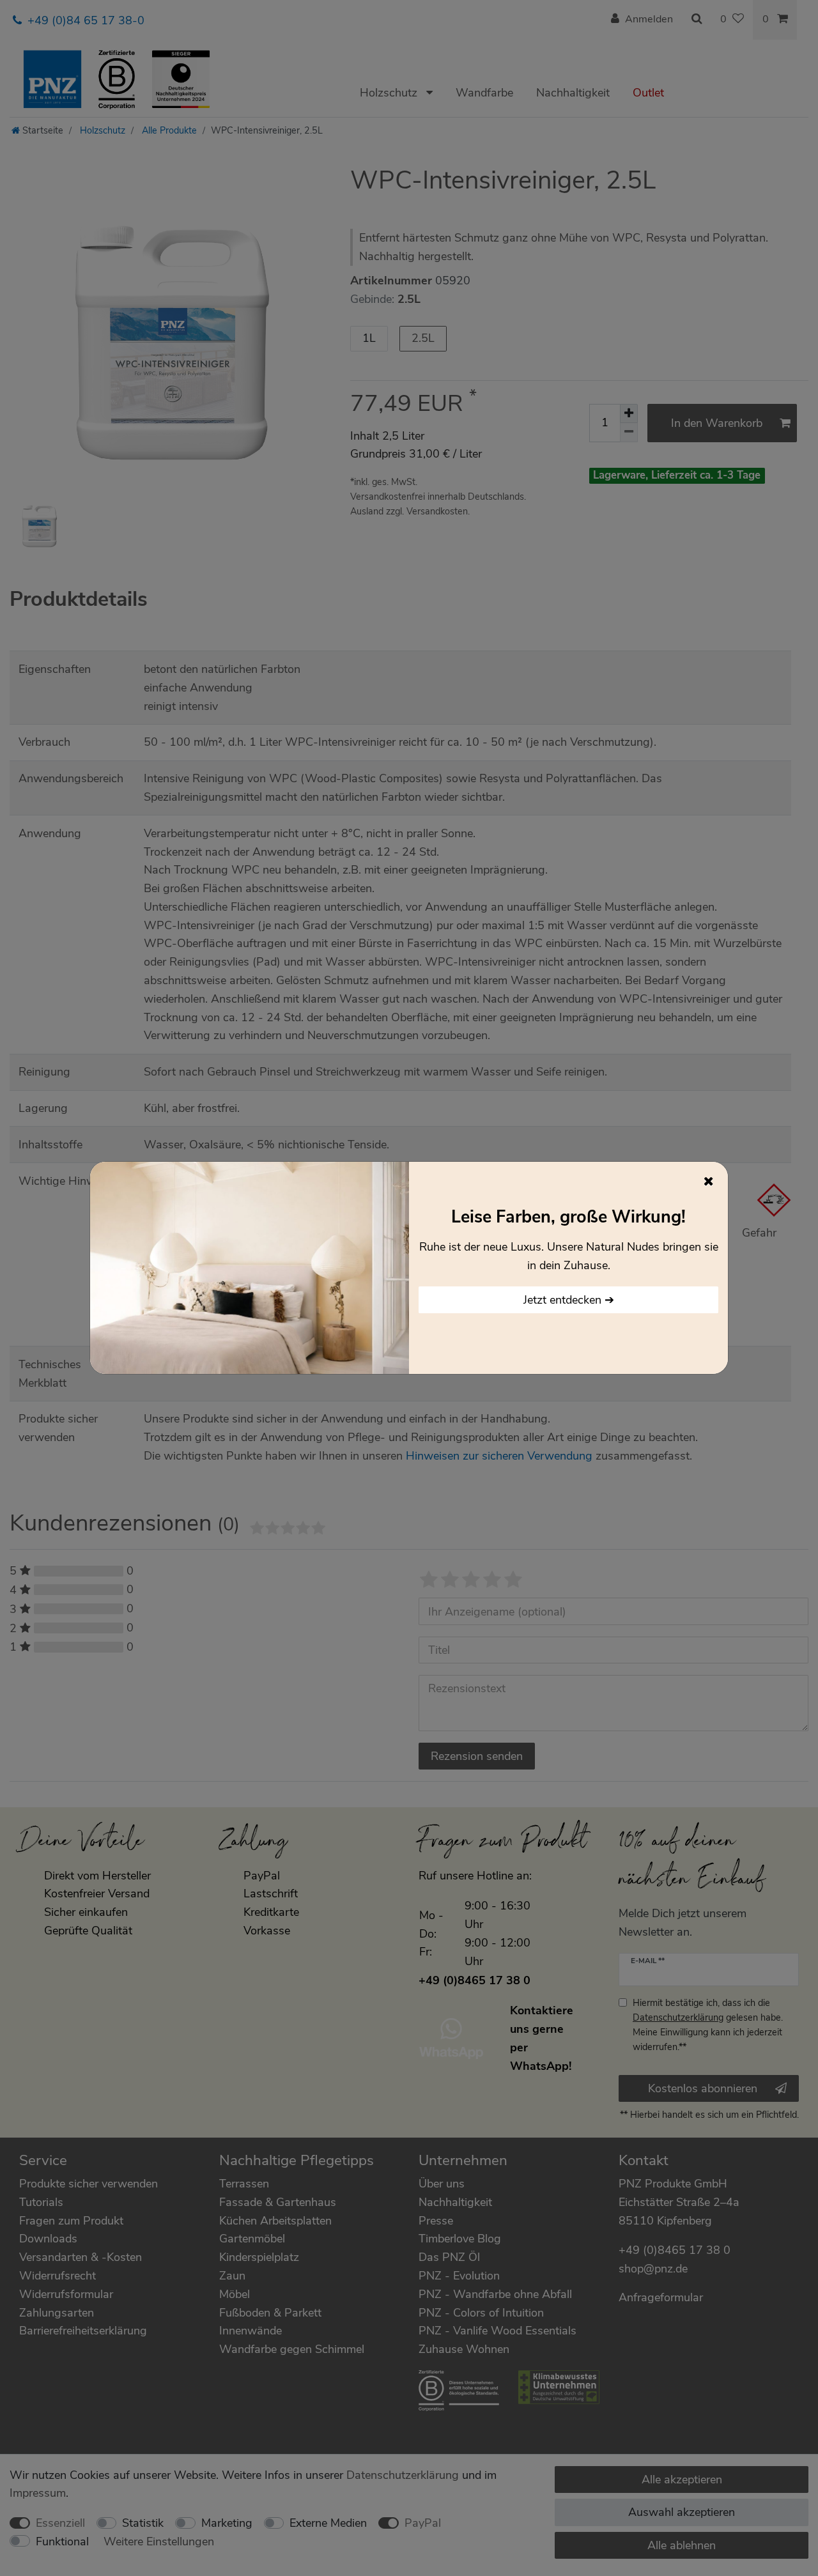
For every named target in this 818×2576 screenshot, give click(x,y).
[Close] (709, 1181)
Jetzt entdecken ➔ (569, 1300)
